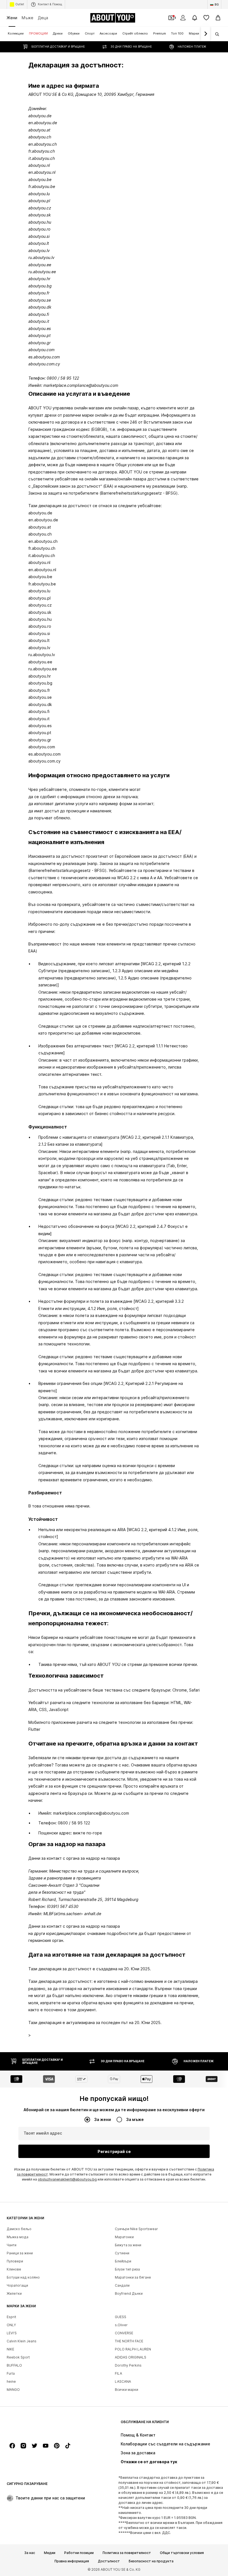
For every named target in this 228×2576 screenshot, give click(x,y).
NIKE (10, 2349)
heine (11, 2381)
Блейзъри (123, 2261)
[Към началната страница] (37, 2425)
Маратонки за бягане (133, 2277)
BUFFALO (14, 2365)
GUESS (121, 2317)
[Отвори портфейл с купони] (171, 18)
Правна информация (72, 2561)
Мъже (28, 18)
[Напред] (205, 34)
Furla (11, 2373)
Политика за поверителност (127, 2553)
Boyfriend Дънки (129, 2293)
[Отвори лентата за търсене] (215, 34)
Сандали (122, 2285)
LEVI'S (12, 2333)
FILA (118, 2373)
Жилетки (14, 2293)
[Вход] (183, 18)
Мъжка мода (18, 2237)
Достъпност (109, 2561)
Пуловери (15, 2261)
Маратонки (124, 2237)
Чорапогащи (17, 2285)
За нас (30, 2553)
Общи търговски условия (182, 2553)
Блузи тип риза (127, 2269)
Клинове (14, 2269)
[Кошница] (218, 18)
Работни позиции (79, 2553)
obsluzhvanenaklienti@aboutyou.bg (67, 2179)
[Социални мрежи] (12, 2446)
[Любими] (206, 18)
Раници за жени (20, 2253)
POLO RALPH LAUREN (133, 2349)
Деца (43, 18)
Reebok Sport (18, 2357)
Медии (50, 2553)
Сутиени (122, 2253)
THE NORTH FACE (129, 2341)
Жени (12, 18)
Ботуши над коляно (23, 2277)
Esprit (11, 2317)
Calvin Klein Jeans (22, 2341)
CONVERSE (124, 2333)
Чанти (12, 2245)
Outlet (20, 4)
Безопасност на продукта (151, 2561)
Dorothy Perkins (128, 2365)
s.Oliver (121, 2325)
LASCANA (123, 2381)
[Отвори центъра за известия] (195, 18)
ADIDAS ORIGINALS (131, 2357)
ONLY (11, 2325)
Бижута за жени (128, 2245)
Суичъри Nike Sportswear (136, 2229)
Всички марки (127, 2390)
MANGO (13, 2390)
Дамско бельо (19, 2229)
